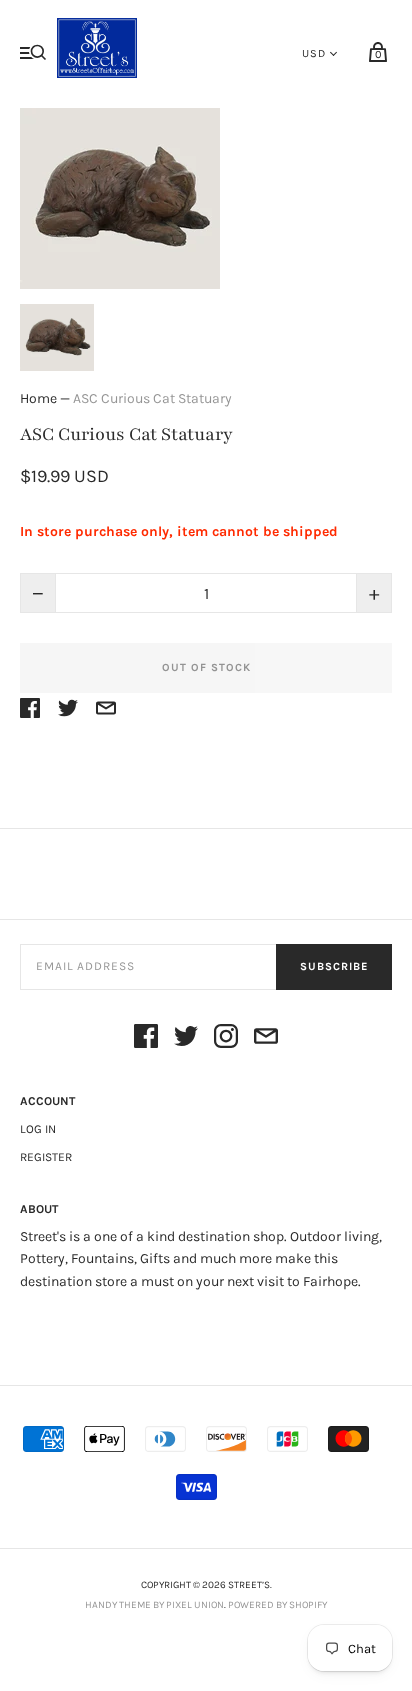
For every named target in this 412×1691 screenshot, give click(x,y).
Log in (38, 1129)
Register (46, 1157)
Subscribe (334, 966)
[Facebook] (146, 1039)
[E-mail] (266, 1039)
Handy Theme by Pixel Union (154, 1605)
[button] (57, 337)
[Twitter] (186, 1039)
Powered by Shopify (277, 1605)
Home (38, 398)
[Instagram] (226, 1039)
